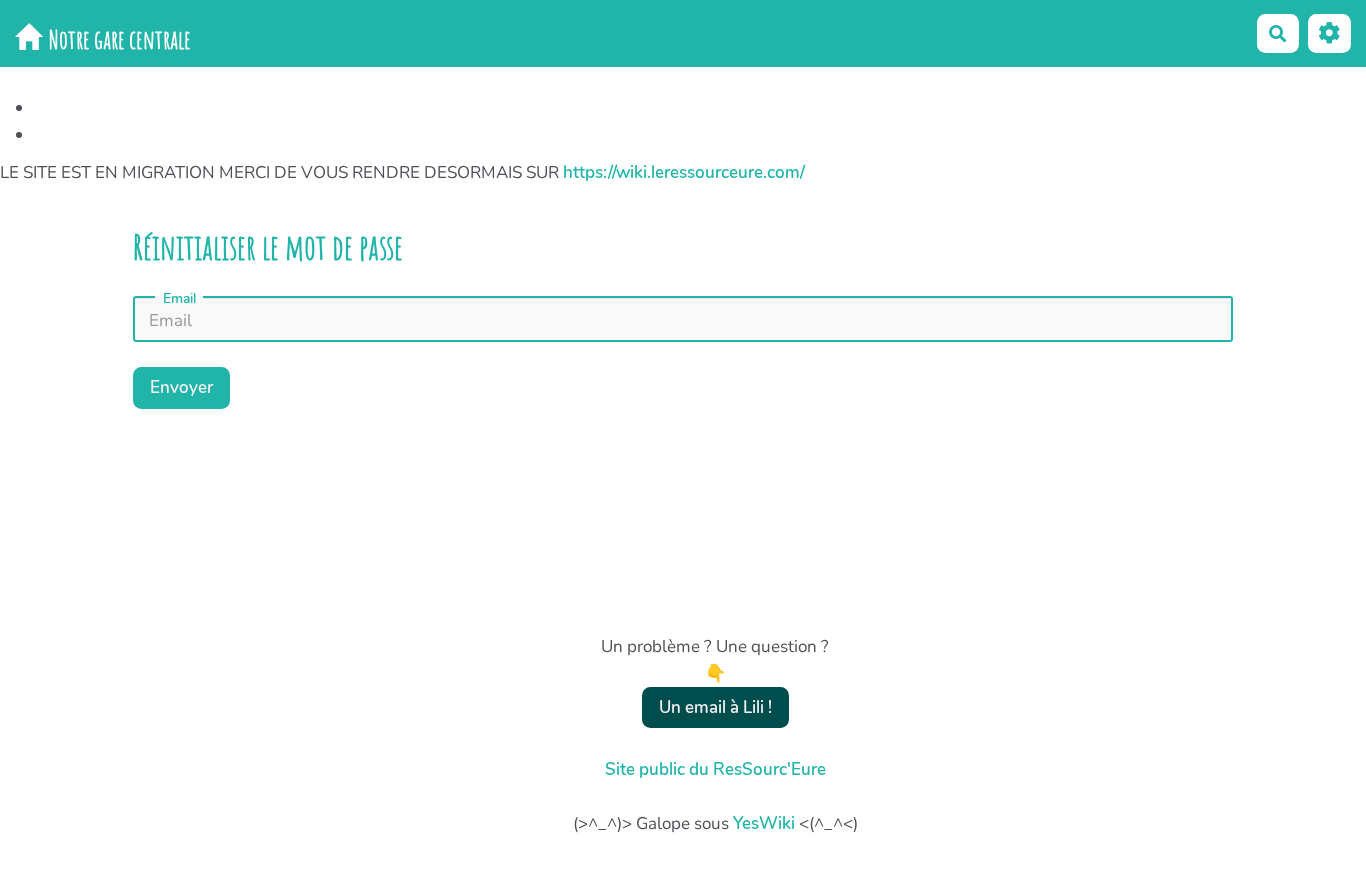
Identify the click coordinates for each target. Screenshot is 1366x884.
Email (179, 299)
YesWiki (764, 823)
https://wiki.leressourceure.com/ (684, 172)
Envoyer (181, 387)
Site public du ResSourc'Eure (715, 769)
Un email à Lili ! (715, 707)
